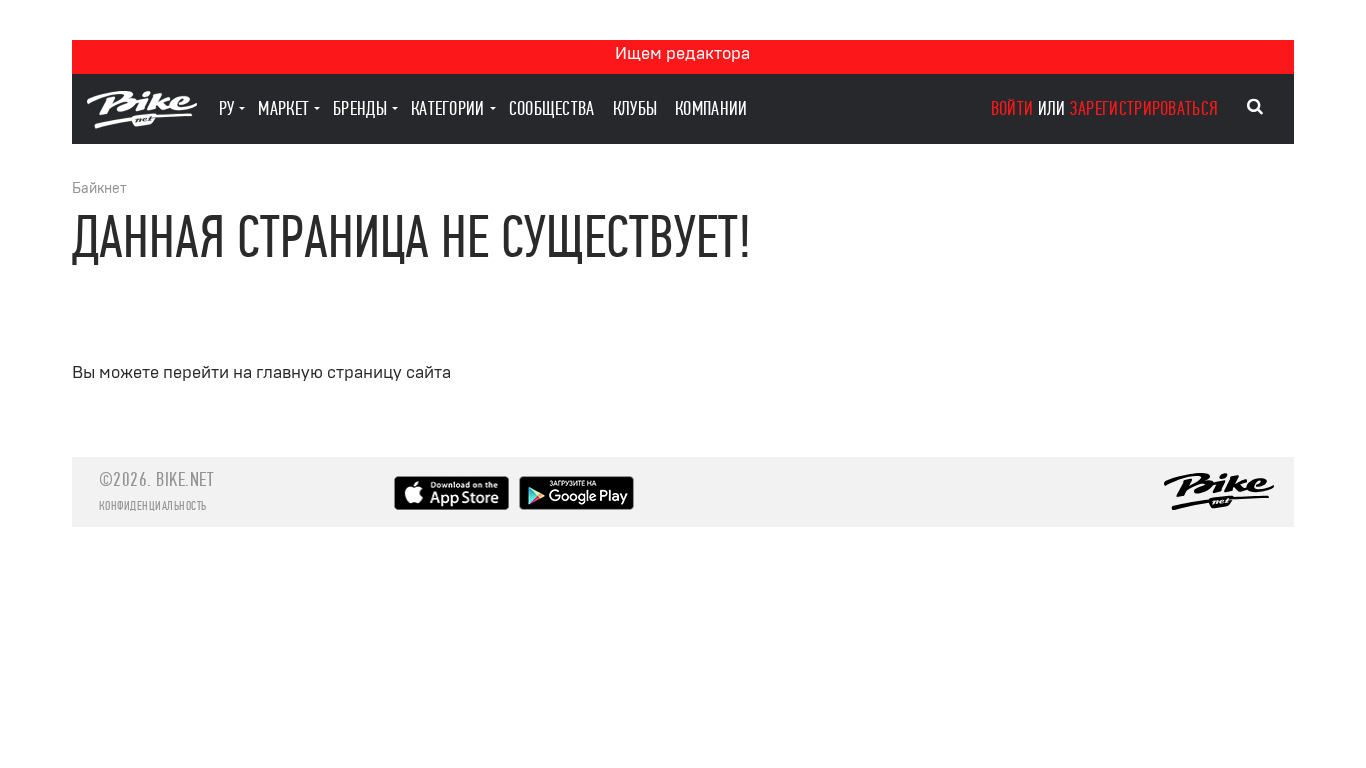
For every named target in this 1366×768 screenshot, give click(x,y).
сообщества (552, 108)
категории (448, 108)
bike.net (184, 479)
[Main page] (142, 123)
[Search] (1255, 107)
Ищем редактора (682, 53)
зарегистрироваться (1144, 108)
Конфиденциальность (153, 506)
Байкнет (99, 188)
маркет (283, 108)
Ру (227, 108)
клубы (635, 108)
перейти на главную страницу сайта (307, 372)
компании (711, 108)
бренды (360, 108)
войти (1012, 108)
